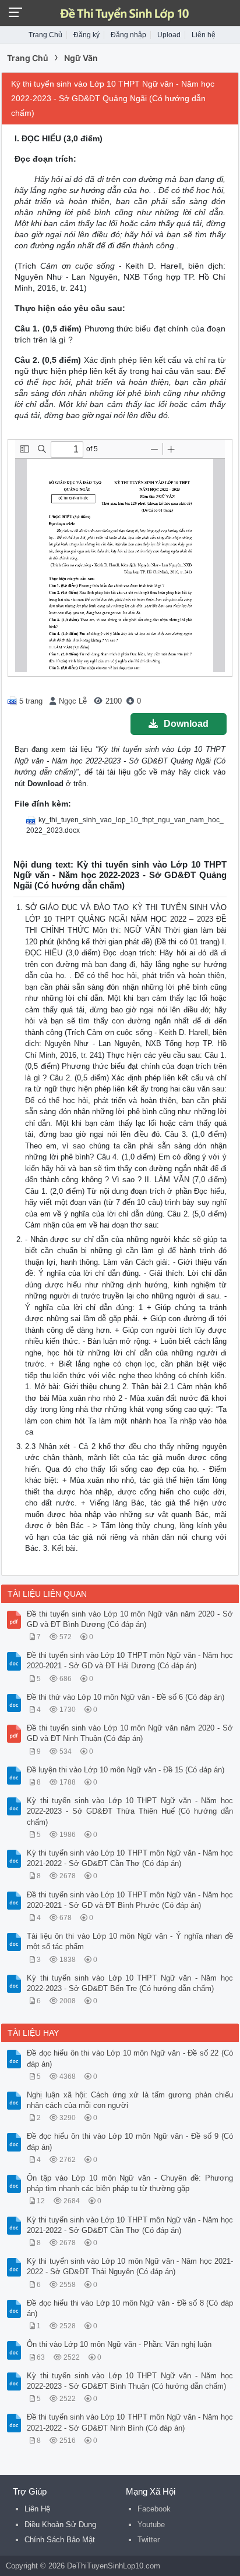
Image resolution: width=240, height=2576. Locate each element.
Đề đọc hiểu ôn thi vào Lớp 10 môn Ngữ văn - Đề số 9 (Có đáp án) (130, 2141)
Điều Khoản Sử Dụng (60, 2525)
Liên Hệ (37, 2509)
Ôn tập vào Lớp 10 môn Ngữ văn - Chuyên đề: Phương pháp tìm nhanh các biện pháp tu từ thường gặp (130, 2183)
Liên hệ (204, 35)
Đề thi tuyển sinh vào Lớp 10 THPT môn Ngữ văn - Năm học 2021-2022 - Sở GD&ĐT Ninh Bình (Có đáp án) (130, 2422)
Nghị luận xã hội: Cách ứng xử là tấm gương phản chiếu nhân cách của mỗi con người (130, 2100)
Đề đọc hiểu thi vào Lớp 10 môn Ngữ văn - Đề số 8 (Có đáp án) (130, 2308)
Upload (169, 35)
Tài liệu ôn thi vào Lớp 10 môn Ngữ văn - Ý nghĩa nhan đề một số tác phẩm (130, 1941)
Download (186, 724)
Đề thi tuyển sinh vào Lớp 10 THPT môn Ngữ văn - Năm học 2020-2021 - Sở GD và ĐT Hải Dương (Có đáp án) (130, 1660)
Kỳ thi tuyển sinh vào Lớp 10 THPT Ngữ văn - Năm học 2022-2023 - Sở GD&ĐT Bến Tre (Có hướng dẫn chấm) (130, 1983)
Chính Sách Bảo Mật (60, 2540)
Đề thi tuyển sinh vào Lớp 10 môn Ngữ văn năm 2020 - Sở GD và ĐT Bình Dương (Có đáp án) (130, 1619)
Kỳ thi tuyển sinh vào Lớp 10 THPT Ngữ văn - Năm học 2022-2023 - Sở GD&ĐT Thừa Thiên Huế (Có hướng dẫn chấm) (130, 1811)
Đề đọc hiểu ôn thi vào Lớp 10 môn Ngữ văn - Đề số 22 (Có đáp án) (130, 2058)
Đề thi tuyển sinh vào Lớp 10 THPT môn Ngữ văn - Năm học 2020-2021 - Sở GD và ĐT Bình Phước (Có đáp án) (130, 1900)
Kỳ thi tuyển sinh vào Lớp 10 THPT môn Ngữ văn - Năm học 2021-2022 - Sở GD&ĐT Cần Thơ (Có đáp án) (130, 1858)
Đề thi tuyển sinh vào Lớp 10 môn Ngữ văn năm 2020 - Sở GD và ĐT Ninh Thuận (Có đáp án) (130, 1733)
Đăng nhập (128, 35)
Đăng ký (87, 35)
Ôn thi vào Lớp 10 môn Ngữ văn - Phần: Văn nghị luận (119, 2344)
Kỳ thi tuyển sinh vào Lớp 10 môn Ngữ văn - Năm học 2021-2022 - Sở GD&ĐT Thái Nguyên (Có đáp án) (130, 2266)
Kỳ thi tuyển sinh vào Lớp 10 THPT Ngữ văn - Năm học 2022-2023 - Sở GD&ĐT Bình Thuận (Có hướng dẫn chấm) (130, 2381)
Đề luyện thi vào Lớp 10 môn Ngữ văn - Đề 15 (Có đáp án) (126, 1770)
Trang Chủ (45, 35)
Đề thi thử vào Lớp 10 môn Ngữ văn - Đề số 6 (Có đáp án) (126, 1697)
